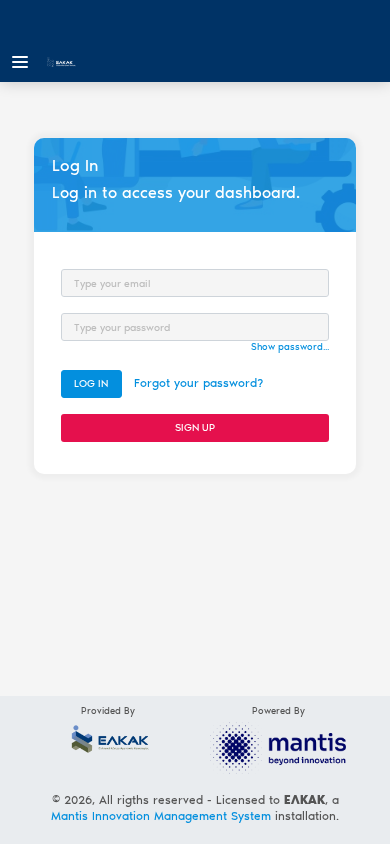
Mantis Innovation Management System (161, 816)
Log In (91, 383)
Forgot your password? (198, 383)
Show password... (290, 346)
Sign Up (195, 427)
